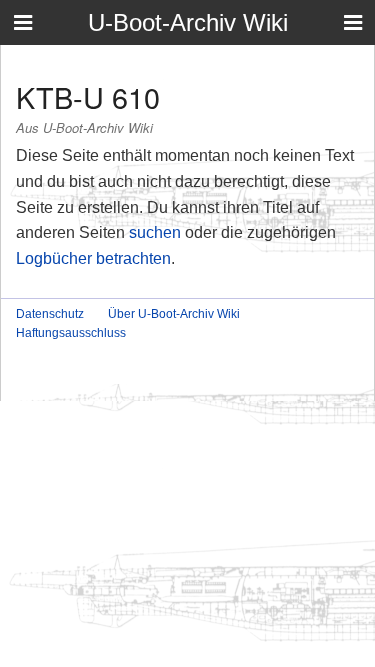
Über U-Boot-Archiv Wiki (174, 314)
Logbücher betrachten (93, 258)
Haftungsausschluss (71, 333)
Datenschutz (50, 314)
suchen (155, 232)
